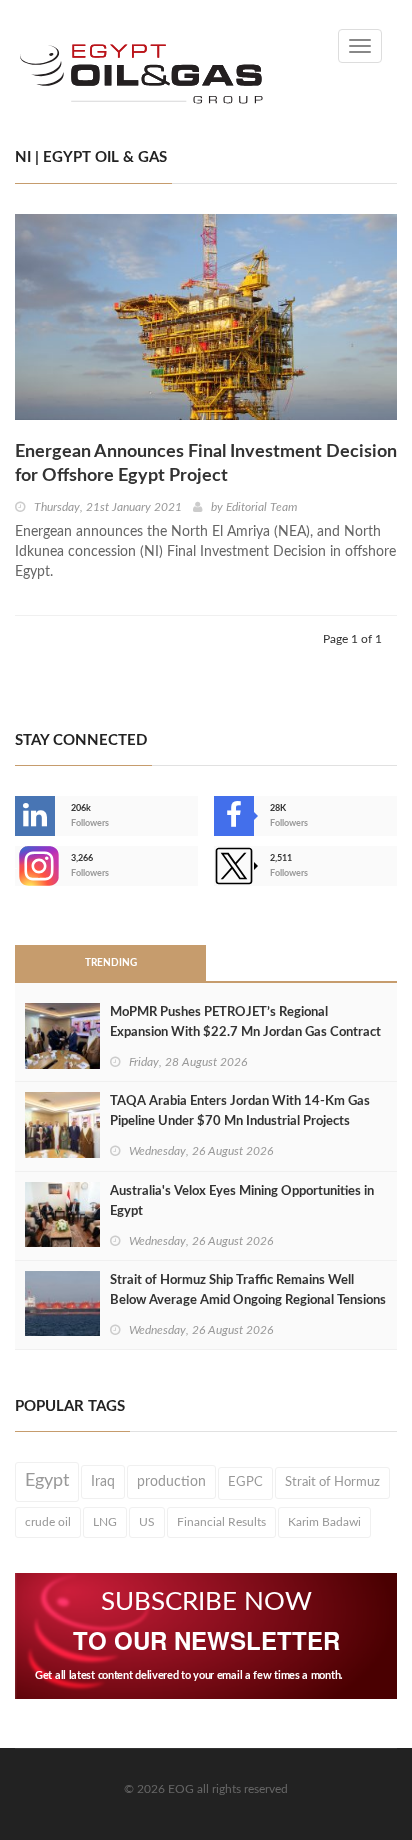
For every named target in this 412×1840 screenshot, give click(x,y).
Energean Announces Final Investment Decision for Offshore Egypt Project (206, 464)
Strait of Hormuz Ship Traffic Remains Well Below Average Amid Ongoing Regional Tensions (248, 1290)
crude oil (48, 1522)
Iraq (103, 1482)
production (171, 1482)
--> (17, 866)
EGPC (245, 1482)
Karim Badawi (324, 1522)
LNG (105, 1522)
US (147, 1522)
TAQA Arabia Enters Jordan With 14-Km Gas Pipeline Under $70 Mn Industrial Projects (240, 1111)
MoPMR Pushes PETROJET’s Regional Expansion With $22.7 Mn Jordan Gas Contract (245, 1022)
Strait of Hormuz (332, 1482)
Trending (111, 963)
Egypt (47, 1481)
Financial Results (221, 1522)
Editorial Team (261, 507)
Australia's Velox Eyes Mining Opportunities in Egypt (242, 1201)
